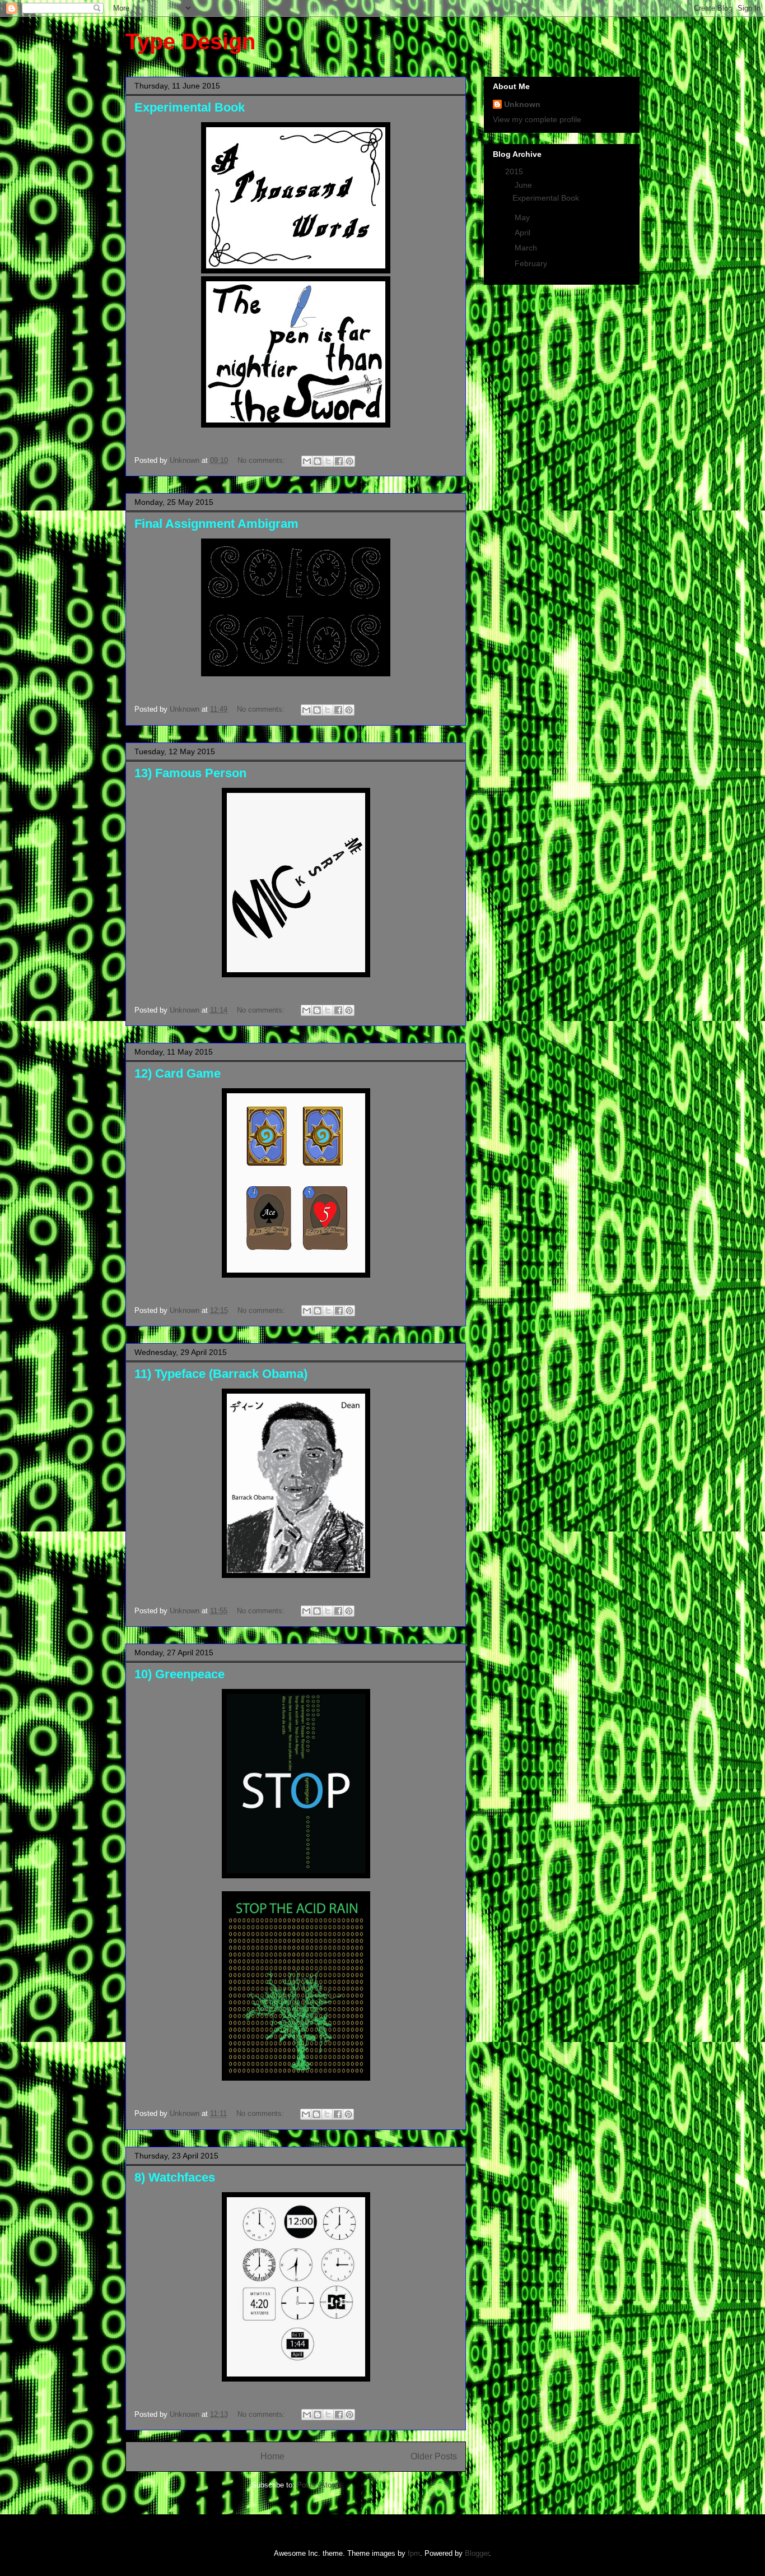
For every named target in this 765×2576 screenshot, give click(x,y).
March (527, 248)
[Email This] (307, 461)
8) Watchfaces (175, 2177)
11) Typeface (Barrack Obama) (221, 1374)
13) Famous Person (190, 773)
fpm (414, 2553)
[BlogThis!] (318, 461)
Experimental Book (190, 107)
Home (272, 2456)
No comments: (262, 460)
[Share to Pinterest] (349, 461)
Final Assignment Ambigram (216, 524)
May (523, 217)
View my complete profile (537, 119)
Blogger (477, 2553)
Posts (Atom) (318, 2485)
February (532, 263)
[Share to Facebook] (339, 461)
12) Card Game (178, 1073)
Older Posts (434, 2456)
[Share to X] (328, 461)
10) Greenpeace (179, 1674)
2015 (515, 171)
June (524, 185)
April (524, 233)
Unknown (522, 104)
